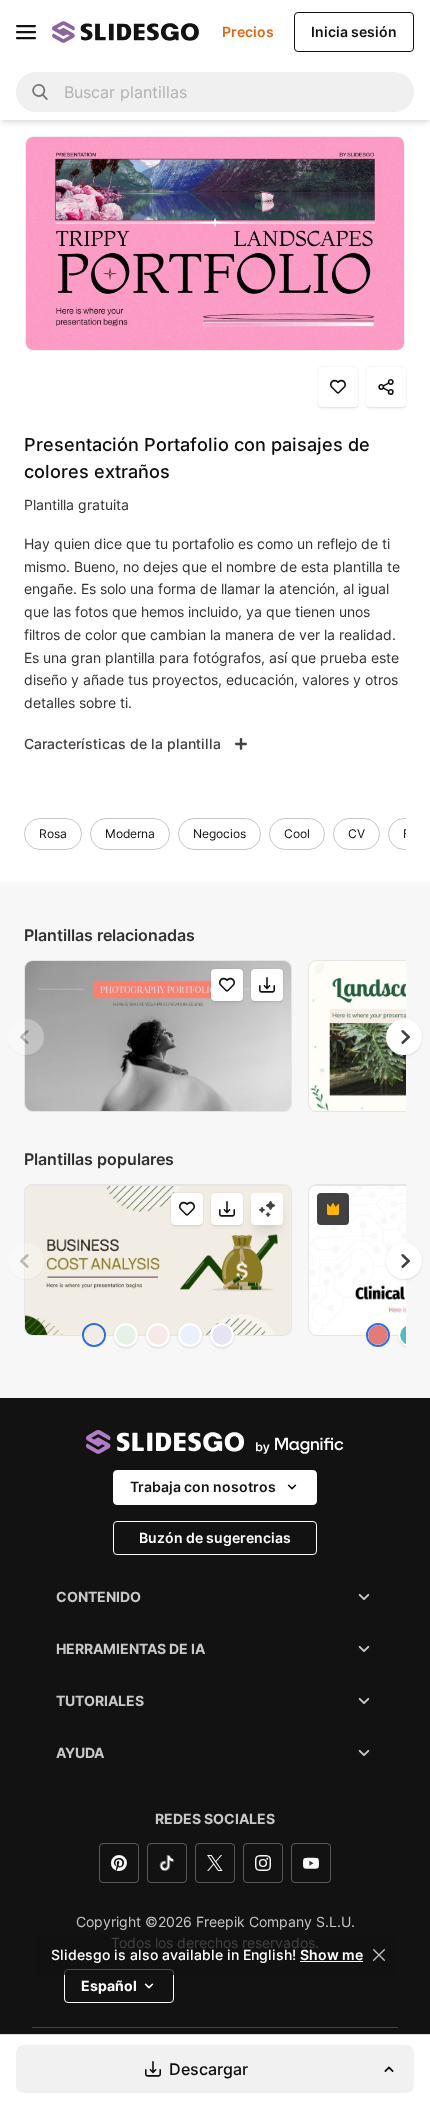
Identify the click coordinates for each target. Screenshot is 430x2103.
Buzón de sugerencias (215, 1537)
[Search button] (40, 92)
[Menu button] (26, 32)
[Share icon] (386, 387)
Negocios (219, 833)
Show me (331, 1955)
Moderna (130, 833)
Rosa (53, 833)
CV (356, 833)
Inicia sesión (354, 31)
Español (109, 1985)
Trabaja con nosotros (203, 1486)
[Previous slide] (26, 1037)
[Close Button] (379, 1955)
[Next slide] (404, 1037)
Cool (297, 833)
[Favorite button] (338, 387)
